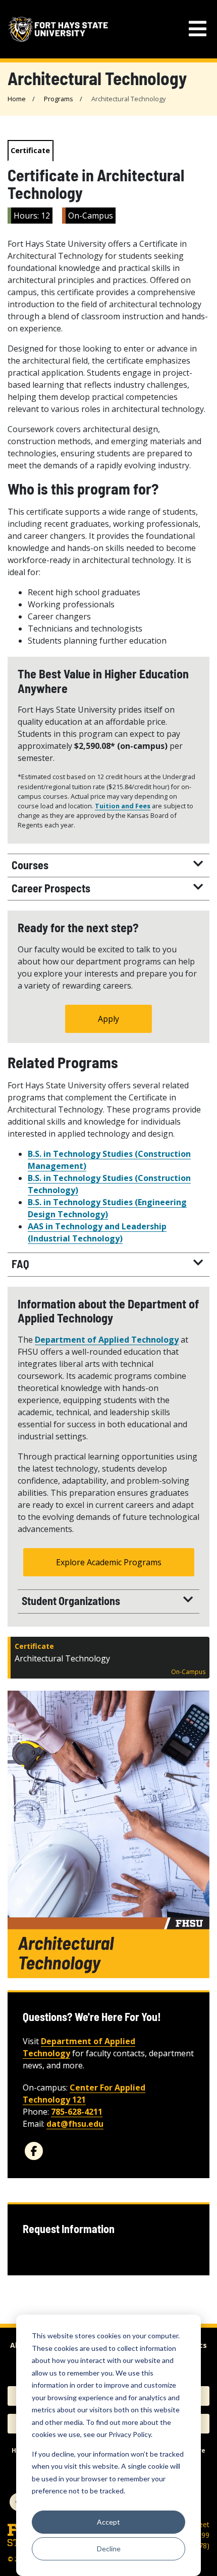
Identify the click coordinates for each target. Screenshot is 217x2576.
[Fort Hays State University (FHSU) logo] (58, 29)
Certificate (30, 150)
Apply (108, 1019)
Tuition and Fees (123, 806)
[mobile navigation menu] (198, 29)
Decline (109, 2549)
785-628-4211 (77, 2112)
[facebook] (34, 2151)
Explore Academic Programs (109, 1562)
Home (17, 99)
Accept (108, 2522)
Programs (59, 99)
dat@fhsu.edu (75, 2124)
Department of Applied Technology (107, 1340)
